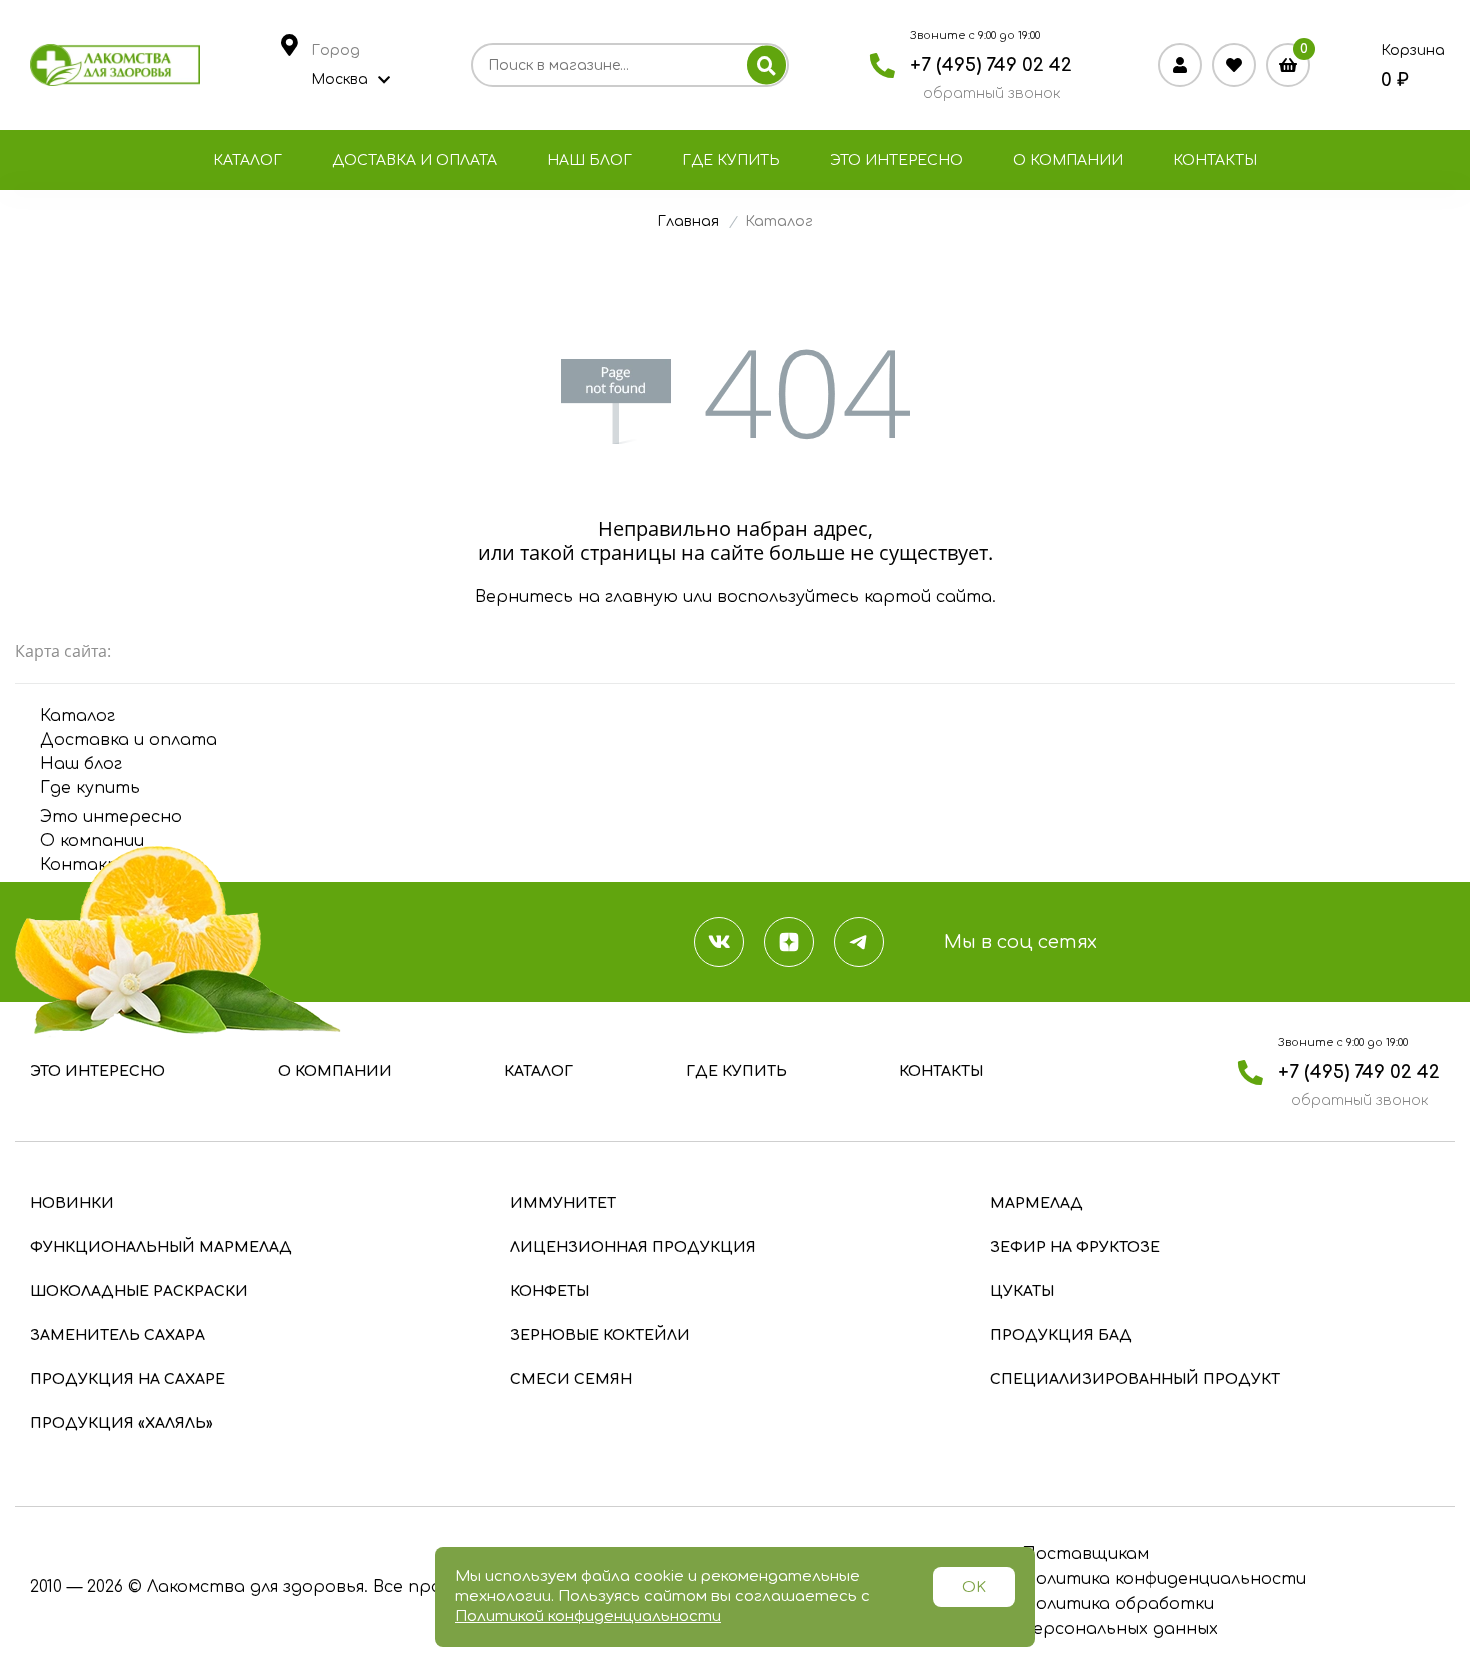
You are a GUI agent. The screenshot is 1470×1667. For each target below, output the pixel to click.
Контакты (1215, 160)
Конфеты (549, 1291)
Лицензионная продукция (633, 1247)
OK (974, 1587)
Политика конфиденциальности (1164, 1579)
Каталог (247, 160)
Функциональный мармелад (161, 1247)
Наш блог (589, 160)
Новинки (72, 1203)
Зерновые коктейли (600, 1335)
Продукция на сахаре (127, 1379)
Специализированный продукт (1135, 1379)
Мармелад (1036, 1203)
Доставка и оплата (414, 160)
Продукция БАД (1061, 1335)
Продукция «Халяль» (121, 1423)
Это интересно (896, 160)
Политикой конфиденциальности (588, 1616)
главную (641, 597)
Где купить (731, 160)
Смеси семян (571, 1379)
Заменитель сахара (117, 1335)
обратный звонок (991, 93)
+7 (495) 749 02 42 (991, 65)
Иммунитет (563, 1203)
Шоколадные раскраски (139, 1291)
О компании (1068, 160)
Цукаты (1022, 1291)
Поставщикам (1085, 1554)
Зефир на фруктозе (1075, 1247)
